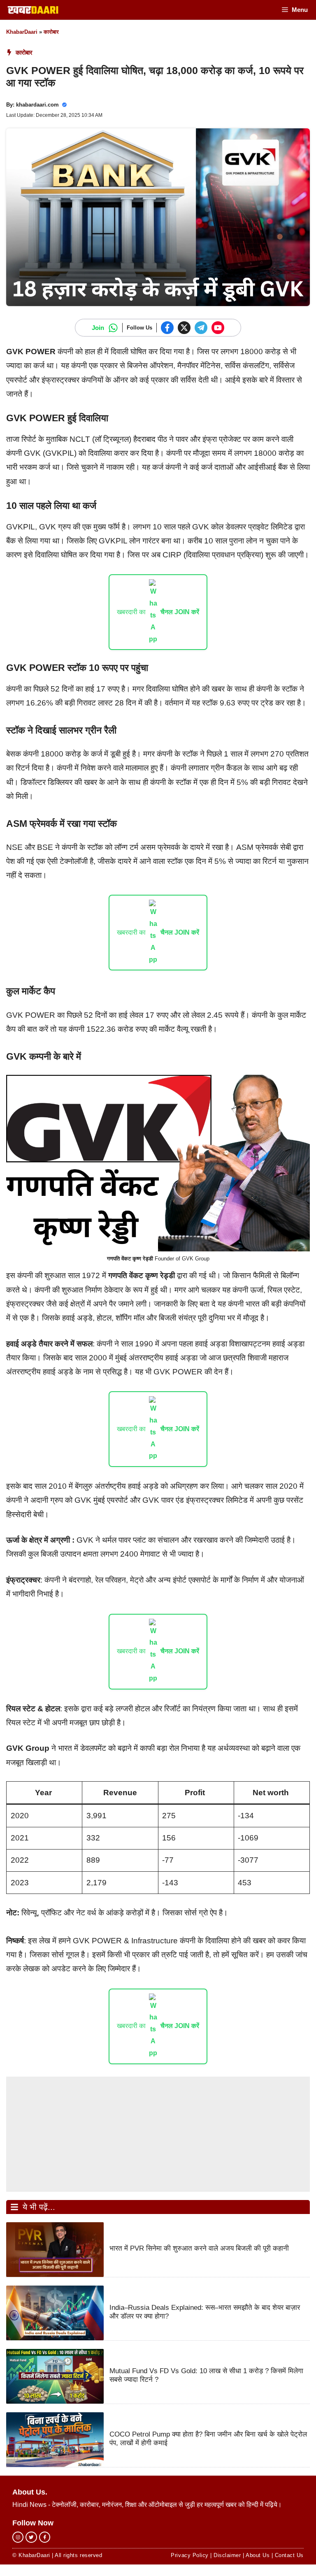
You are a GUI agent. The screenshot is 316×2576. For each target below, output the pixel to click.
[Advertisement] (158, 2134)
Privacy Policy (189, 2555)
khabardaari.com (37, 105)
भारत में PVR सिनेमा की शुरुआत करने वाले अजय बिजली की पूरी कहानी (199, 2248)
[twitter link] (31, 2537)
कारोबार (51, 32)
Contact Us (289, 2555)
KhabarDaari (22, 32)
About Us (258, 2555)
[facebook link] (45, 2537)
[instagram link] (18, 2537)
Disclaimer (227, 2555)
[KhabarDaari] (33, 10)
